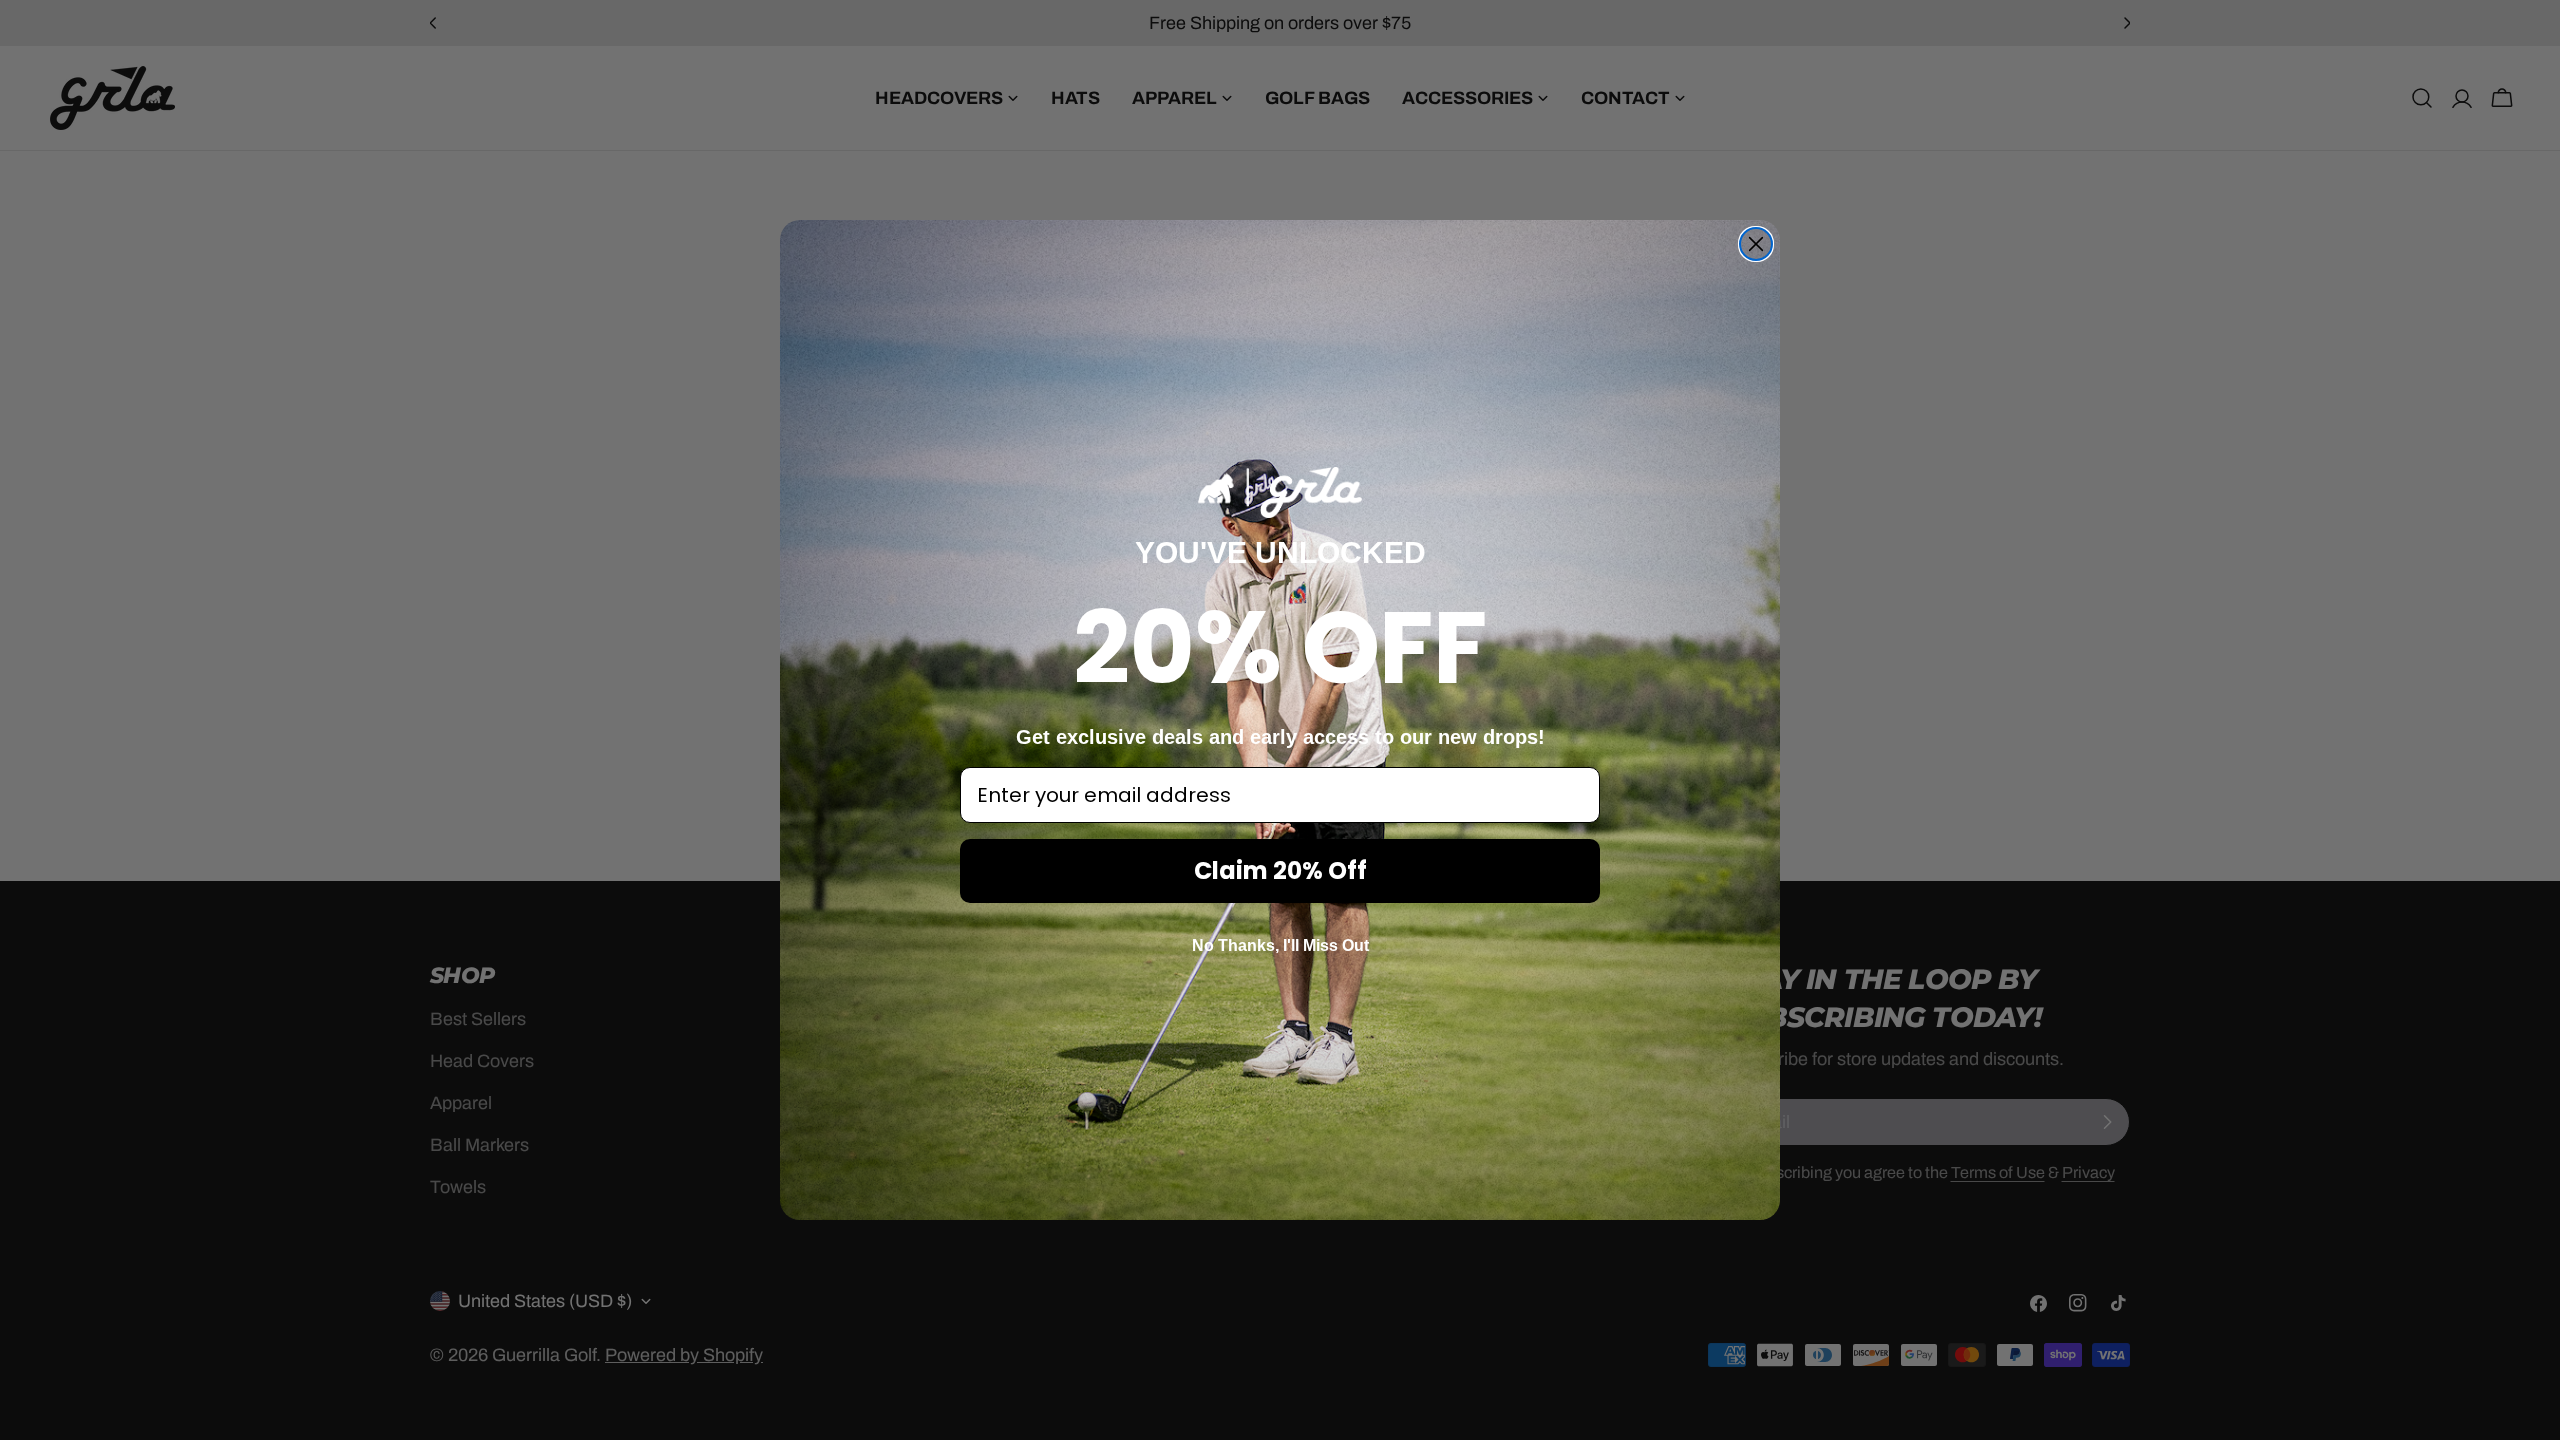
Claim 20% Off (1280, 870)
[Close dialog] (1756, 244)
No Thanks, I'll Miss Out (1280, 945)
